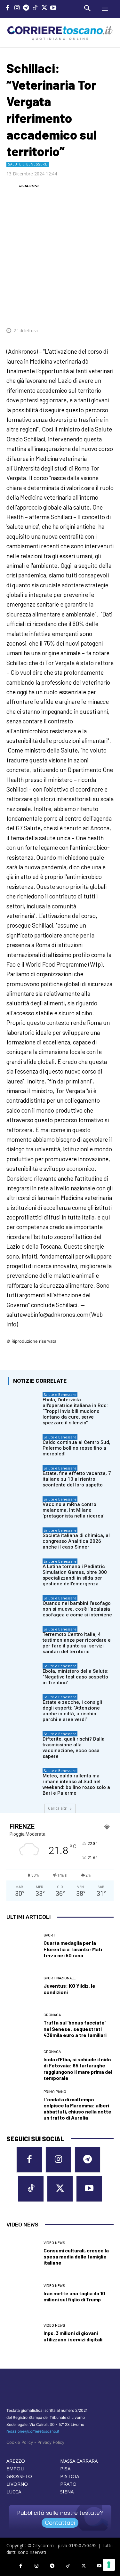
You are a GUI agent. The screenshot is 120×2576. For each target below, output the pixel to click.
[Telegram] (26, 8)
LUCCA (14, 2491)
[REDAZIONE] (12, 186)
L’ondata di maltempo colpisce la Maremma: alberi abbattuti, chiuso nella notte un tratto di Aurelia (77, 2109)
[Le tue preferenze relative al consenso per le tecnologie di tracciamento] (109, 2565)
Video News (54, 2243)
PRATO (68, 2484)
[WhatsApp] (77, 311)
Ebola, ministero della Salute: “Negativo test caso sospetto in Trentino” (76, 1677)
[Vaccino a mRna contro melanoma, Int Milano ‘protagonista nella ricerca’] (24, 1507)
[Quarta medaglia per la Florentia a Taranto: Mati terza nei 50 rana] (23, 1946)
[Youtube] (54, 8)
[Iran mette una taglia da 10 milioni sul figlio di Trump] (23, 2293)
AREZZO (16, 2461)
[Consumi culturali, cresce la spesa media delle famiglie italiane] (23, 2254)
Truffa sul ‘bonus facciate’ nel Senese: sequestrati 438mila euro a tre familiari (75, 2029)
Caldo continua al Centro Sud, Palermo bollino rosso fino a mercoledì (76, 1448)
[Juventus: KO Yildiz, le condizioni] (23, 1986)
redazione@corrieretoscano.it (33, 2431)
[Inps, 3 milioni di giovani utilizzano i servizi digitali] (23, 2333)
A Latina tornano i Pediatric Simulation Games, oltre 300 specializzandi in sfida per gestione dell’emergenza (75, 1575)
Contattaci (60, 2523)
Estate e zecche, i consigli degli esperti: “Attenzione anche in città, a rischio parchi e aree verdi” (72, 1711)
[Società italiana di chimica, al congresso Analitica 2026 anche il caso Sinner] (24, 1538)
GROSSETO (19, 2476)
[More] (107, 311)
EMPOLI (16, 2468)
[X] (44, 8)
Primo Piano (55, 2092)
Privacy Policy (51, 2442)
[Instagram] (17, 8)
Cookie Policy (20, 2442)
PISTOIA (70, 2476)
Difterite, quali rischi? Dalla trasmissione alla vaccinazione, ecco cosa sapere (74, 1748)
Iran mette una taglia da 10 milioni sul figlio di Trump (74, 2296)
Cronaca (52, 2015)
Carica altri (58, 1808)
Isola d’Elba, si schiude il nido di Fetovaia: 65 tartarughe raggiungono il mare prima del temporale (78, 2069)
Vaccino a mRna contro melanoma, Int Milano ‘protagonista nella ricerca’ (73, 1510)
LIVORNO (17, 2484)
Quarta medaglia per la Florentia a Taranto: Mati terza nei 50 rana (73, 1949)
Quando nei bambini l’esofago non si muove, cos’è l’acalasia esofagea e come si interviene (77, 1609)
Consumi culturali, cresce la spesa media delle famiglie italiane (76, 2256)
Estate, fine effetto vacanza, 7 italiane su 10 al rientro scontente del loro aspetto (77, 1479)
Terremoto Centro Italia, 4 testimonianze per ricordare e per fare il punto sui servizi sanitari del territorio (77, 1643)
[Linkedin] (92, 311)
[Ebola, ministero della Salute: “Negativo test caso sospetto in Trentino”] (24, 1674)
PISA (65, 2468)
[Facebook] (8, 8)
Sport (49, 1935)
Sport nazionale (60, 1978)
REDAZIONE (29, 186)
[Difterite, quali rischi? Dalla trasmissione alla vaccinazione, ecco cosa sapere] (24, 1742)
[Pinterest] (62, 311)
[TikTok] (35, 8)
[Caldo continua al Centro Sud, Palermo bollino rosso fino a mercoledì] (24, 1445)
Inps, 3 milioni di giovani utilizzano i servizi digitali (73, 2336)
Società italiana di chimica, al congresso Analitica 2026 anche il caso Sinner (76, 1541)
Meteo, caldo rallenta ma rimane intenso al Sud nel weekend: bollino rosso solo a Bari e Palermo (76, 1784)
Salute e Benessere (28, 164)
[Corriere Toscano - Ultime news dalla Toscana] (60, 33)
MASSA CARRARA (79, 2461)
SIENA (67, 2491)
